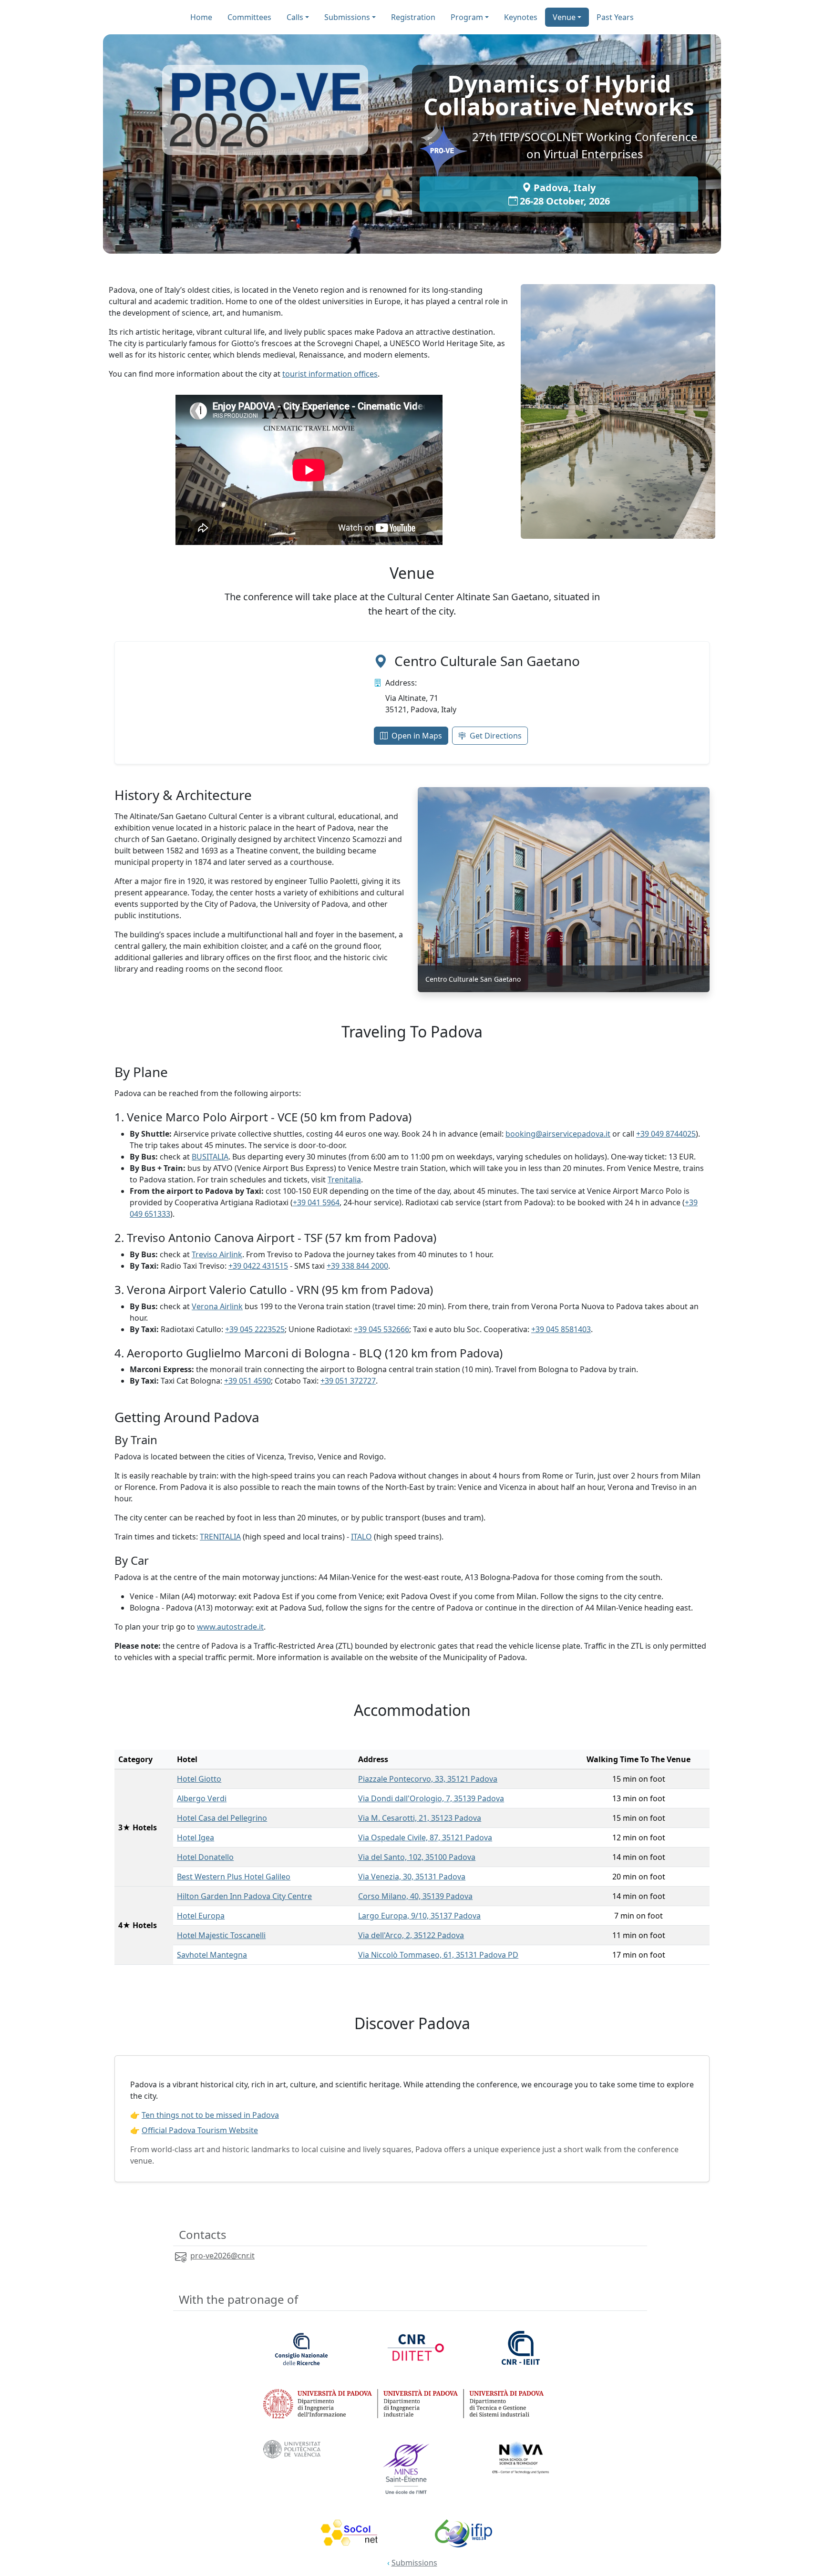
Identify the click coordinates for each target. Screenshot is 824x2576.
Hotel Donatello (205, 1857)
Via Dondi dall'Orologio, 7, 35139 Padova (431, 1798)
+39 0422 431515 (258, 1266)
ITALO (361, 1537)
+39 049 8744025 (666, 1134)
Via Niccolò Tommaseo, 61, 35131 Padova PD (438, 1955)
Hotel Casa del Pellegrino (222, 1818)
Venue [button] (564, 17)
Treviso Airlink (217, 1254)
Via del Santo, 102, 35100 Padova (417, 1857)
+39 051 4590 (247, 1381)
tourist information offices (330, 374)
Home (201, 17)
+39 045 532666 (381, 1329)
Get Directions (496, 736)
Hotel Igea (196, 1837)
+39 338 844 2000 (357, 1266)
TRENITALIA (220, 1537)
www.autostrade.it (230, 1627)
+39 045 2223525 (255, 1329)
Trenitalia (344, 1180)
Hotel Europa (201, 1916)
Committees (249, 17)
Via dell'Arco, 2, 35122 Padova (411, 1935)
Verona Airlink (217, 1306)
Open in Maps (417, 736)
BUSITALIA (210, 1157)
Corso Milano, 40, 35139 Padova (415, 1896)
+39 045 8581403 (561, 1329)
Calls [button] (295, 17)
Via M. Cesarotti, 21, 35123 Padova (420, 1818)
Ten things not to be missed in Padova (210, 2115)
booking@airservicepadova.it (558, 1134)
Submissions (414, 2563)
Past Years (615, 17)
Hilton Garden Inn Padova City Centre (244, 1896)
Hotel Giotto (199, 1779)
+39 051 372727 (348, 1381)
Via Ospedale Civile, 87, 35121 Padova (425, 1837)
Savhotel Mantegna (212, 1955)
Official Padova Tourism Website (200, 2130)
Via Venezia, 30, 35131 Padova (412, 1877)
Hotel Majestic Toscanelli (221, 1935)
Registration (413, 17)
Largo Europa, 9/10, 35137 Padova (419, 1916)
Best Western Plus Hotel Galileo (234, 1877)
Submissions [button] (347, 17)
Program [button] (467, 17)
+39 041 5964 (316, 1202)
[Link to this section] (443, 573)
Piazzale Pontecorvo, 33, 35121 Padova (428, 1779)
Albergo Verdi (202, 1798)
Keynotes (521, 17)
